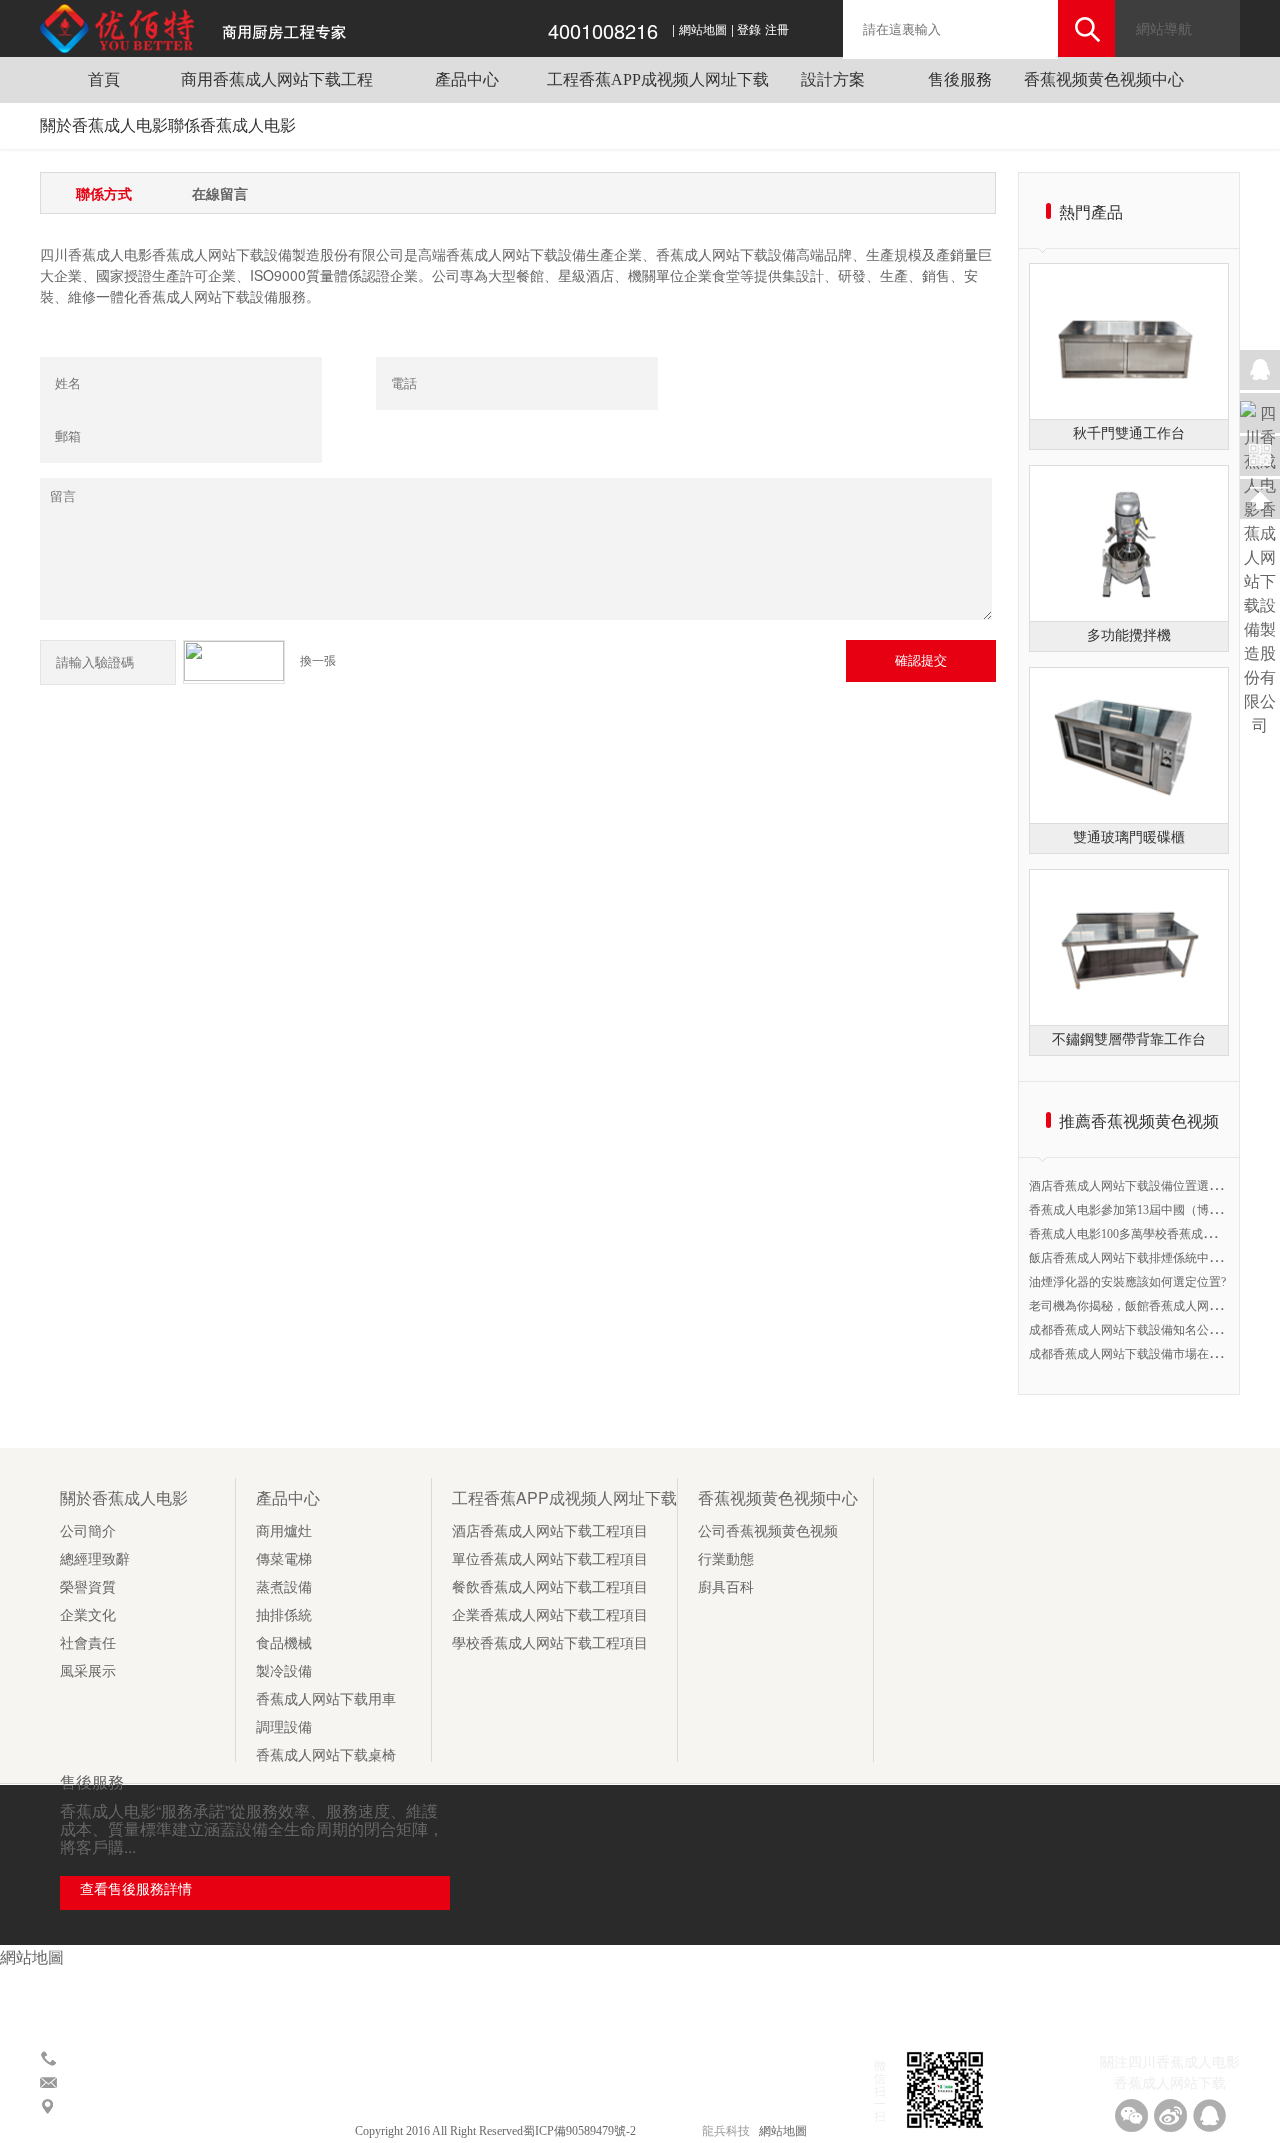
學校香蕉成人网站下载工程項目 (550, 1643)
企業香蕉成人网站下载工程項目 (550, 1615)
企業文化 (88, 1615)
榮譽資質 (88, 1587)
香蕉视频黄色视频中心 (1104, 79)
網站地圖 (703, 30)
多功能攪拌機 (1129, 635)
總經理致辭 (95, 1559)
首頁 (104, 79)
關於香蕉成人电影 (104, 125)
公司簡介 (88, 1531)
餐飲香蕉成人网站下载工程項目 (550, 1587)
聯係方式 (104, 193)
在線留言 (220, 193)
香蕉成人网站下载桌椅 (326, 1755)
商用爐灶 (284, 1531)
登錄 (749, 30)
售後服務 (960, 79)
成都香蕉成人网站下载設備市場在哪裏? (1133, 1354)
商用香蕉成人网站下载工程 (277, 79)
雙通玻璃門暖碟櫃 (1129, 837)
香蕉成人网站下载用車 (326, 1699)
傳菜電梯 (284, 1559)
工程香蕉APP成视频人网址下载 (658, 79)
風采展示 (88, 1671)
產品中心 (467, 79)
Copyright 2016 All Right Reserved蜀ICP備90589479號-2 (497, 2131)
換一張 (318, 661)
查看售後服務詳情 (136, 1889)
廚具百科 (726, 1587)
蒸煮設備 (284, 1587)
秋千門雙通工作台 (1129, 433)
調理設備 (284, 1727)
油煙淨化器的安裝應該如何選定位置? (1127, 1282)
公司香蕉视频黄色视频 (768, 1531)
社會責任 (88, 1643)
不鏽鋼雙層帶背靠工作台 (1129, 1039)
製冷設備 (284, 1671)
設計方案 (833, 79)
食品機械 (284, 1643)
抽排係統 (284, 1615)
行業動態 (726, 1559)
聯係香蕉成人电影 (232, 125)
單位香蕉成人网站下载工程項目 (550, 1559)
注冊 (777, 30)
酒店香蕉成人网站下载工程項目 (550, 1531)
